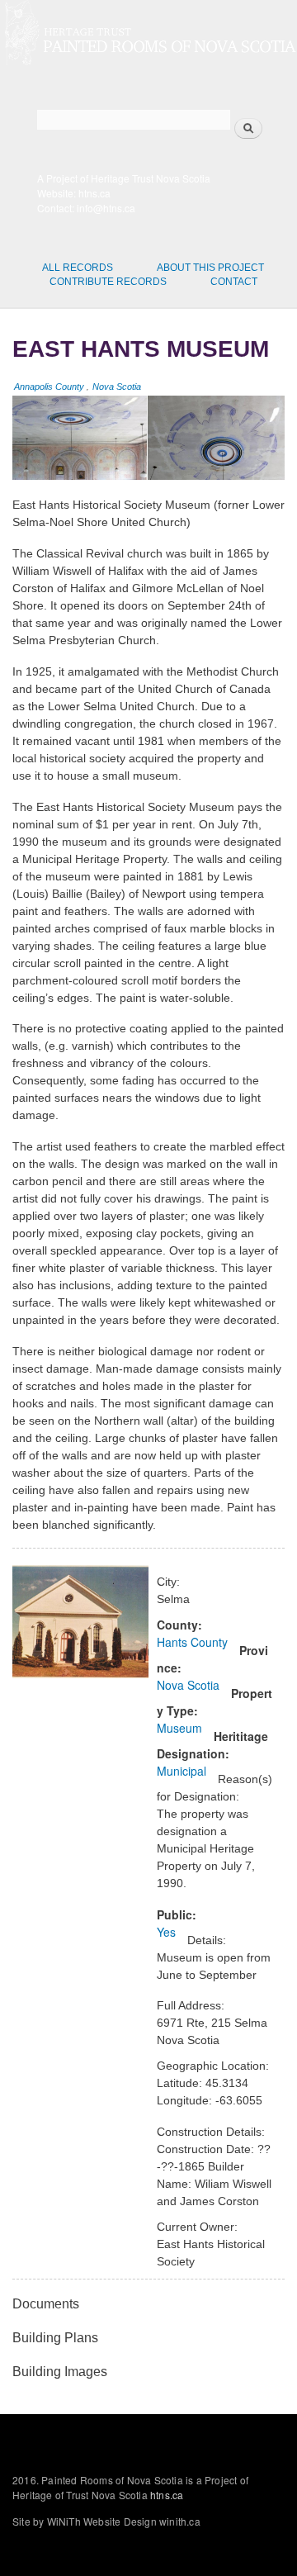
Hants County (192, 1642)
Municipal (181, 1771)
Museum (179, 1728)
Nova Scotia (117, 387)
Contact (234, 282)
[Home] (148, 35)
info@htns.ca (106, 208)
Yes (166, 1932)
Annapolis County (49, 387)
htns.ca (94, 193)
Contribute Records (108, 282)
